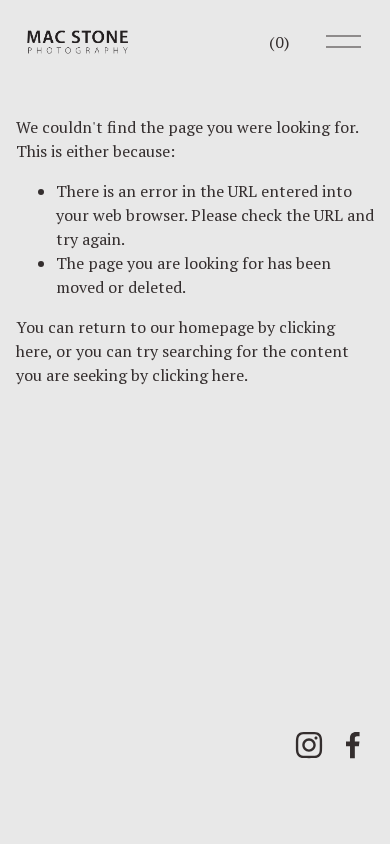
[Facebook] (353, 745)
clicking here (198, 375)
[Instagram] (309, 745)
